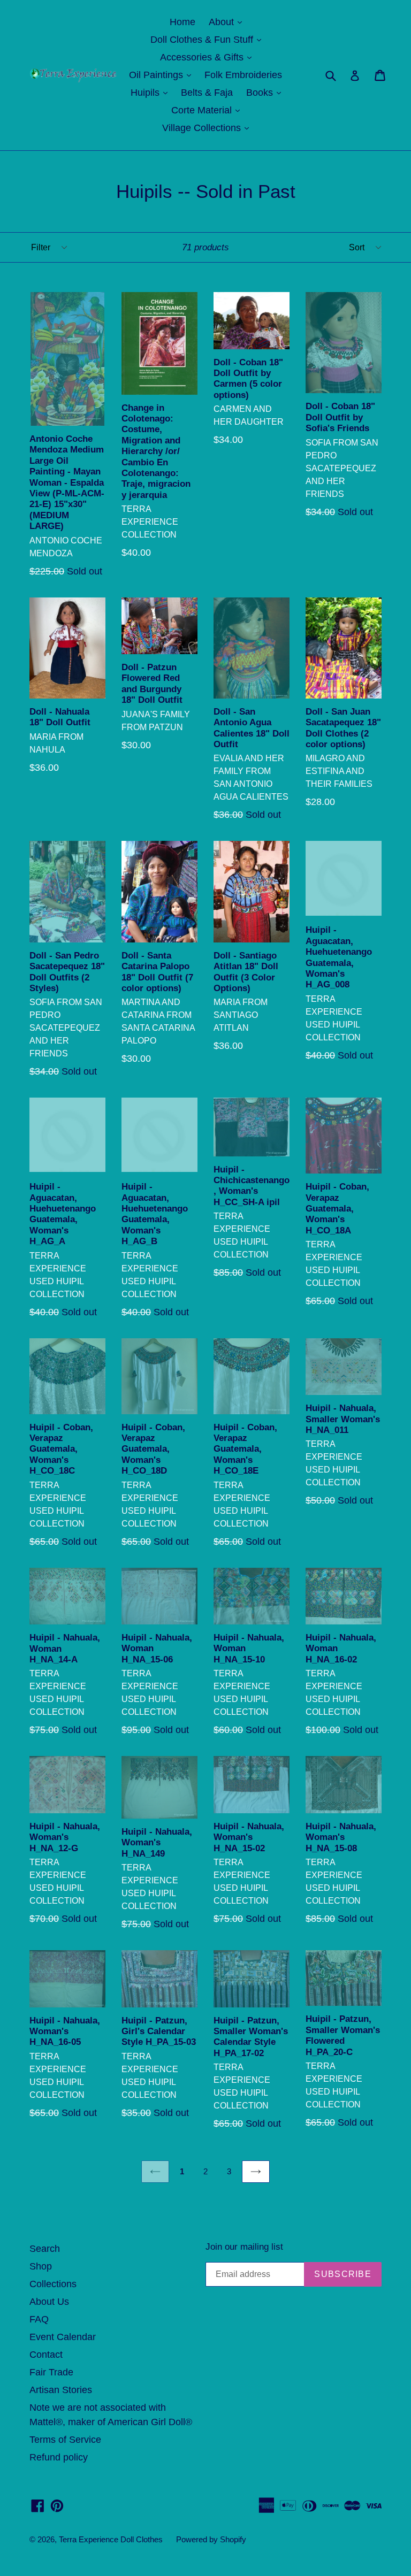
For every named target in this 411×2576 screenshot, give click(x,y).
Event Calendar (63, 2337)
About (228, 22)
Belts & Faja (207, 93)
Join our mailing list (244, 2247)
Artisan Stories (61, 2390)
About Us (49, 2302)
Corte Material (208, 110)
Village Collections (208, 128)
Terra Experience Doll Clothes (111, 2539)
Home (182, 22)
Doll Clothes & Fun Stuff (208, 39)
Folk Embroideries (243, 75)
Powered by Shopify (211, 2539)
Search (45, 2249)
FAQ (39, 2319)
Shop (41, 2266)
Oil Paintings (163, 75)
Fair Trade (51, 2372)
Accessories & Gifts (208, 57)
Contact (46, 2355)
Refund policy (59, 2457)
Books (266, 92)
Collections (53, 2284)
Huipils (152, 92)
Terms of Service (65, 2440)
